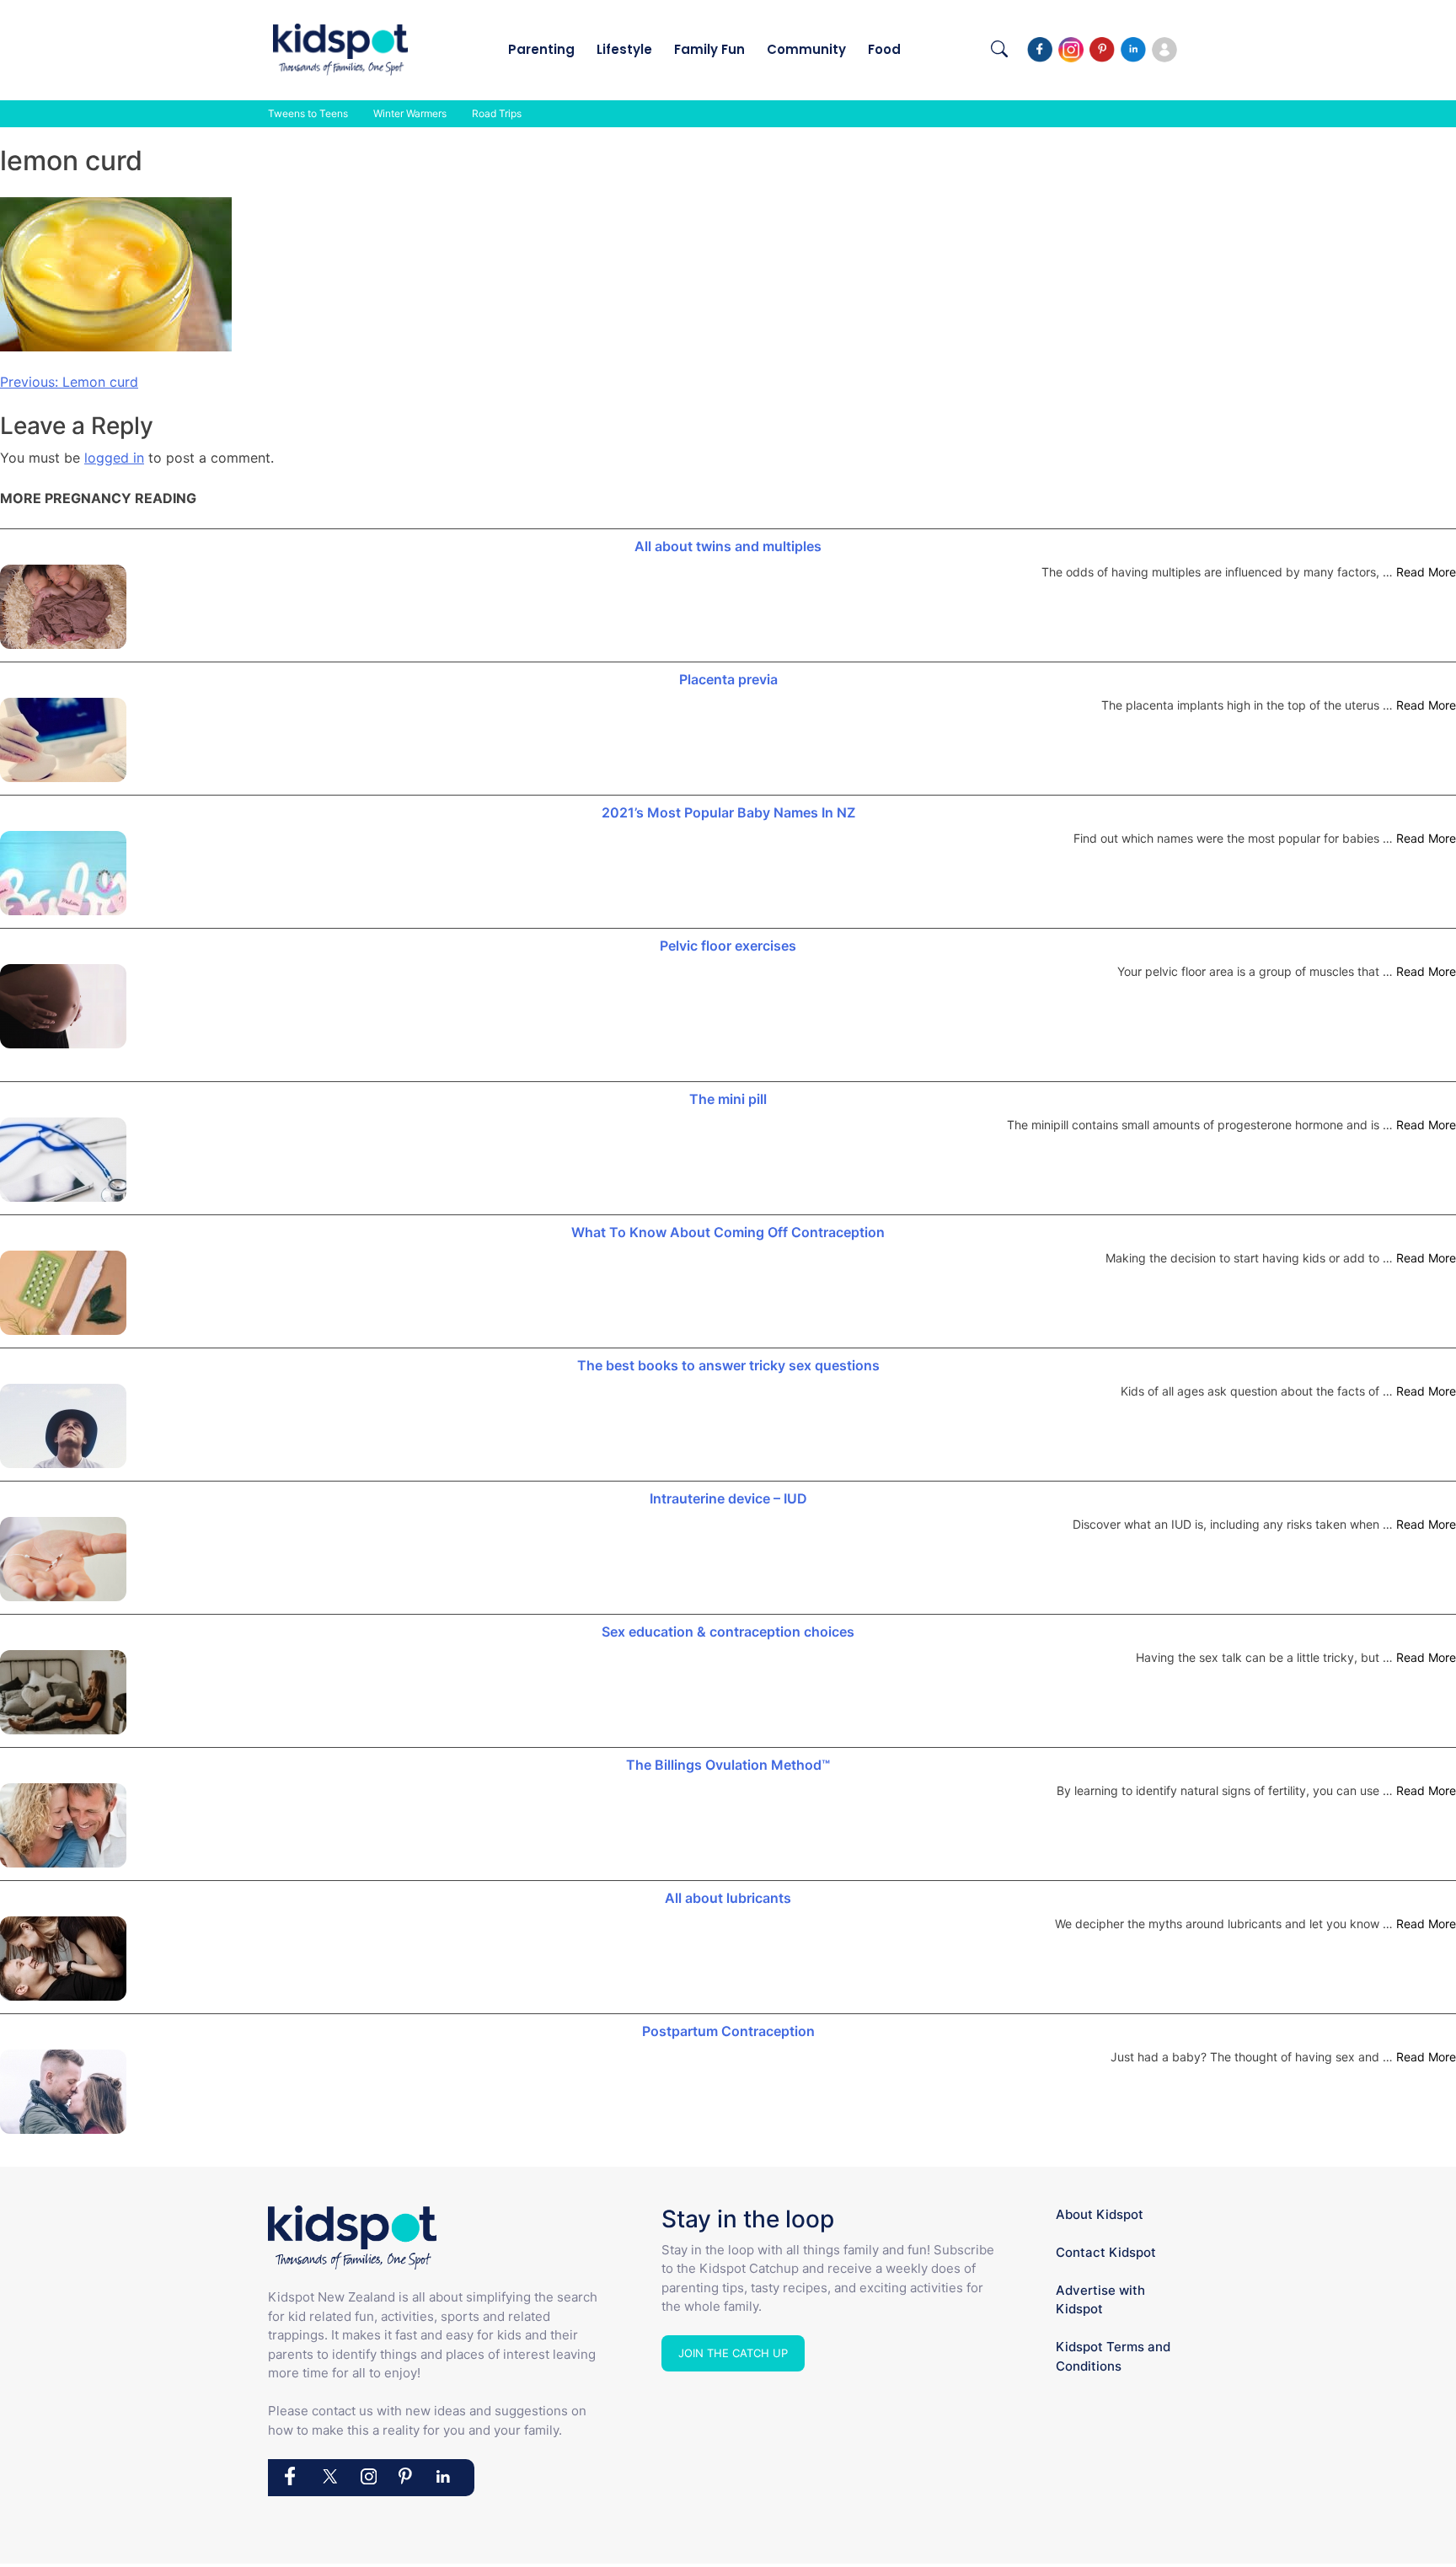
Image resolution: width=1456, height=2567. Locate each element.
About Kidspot (1100, 2214)
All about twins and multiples (728, 546)
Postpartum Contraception (728, 2031)
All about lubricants (728, 1898)
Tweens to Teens (308, 113)
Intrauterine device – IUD (728, 1498)
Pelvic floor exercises (728, 946)
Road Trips (497, 113)
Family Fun (709, 49)
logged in (114, 458)
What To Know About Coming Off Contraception (728, 1232)
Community (806, 49)
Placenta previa (728, 679)
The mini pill (728, 1099)
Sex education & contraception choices (728, 1632)
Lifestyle (624, 49)
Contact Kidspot (1106, 2252)
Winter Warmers (410, 113)
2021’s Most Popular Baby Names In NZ (728, 812)
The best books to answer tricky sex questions (728, 1365)
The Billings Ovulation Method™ (728, 1765)
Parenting (541, 49)
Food (884, 49)
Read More (1426, 572)
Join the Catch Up (733, 2353)
